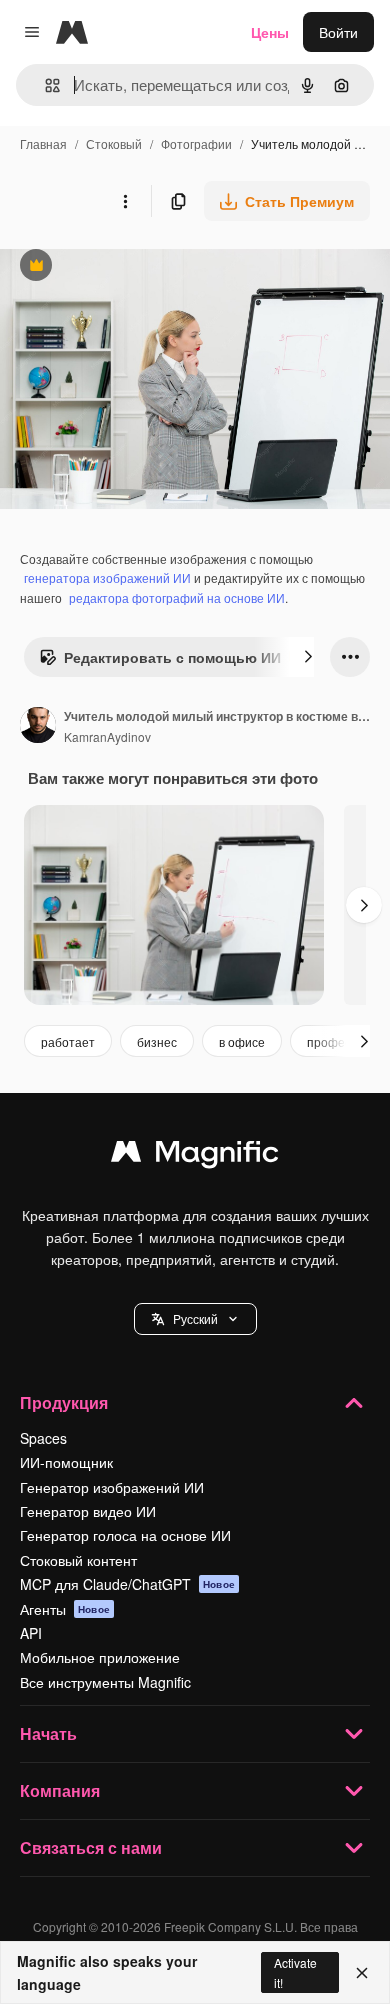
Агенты (65, 1609)
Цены (270, 32)
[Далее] (308, 657)
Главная (43, 143)
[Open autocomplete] (44, 85)
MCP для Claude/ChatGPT (127, 1584)
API (31, 1633)
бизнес (157, 1041)
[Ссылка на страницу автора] (38, 727)
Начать (48, 1733)
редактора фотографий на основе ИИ (177, 597)
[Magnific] (195, 1156)
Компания (60, 1790)
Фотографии (196, 143)
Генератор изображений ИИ (112, 1487)
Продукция (64, 1402)
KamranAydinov (107, 736)
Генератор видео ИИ (88, 1511)
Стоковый (114, 143)
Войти (338, 32)
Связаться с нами (91, 1847)
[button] (195, 1319)
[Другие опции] (125, 201)
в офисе (242, 1041)
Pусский (195, 1318)
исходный (134, 267)
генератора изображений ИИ (107, 577)
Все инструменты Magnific (105, 1682)
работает (68, 1041)
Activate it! (295, 1972)
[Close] (362, 1973)
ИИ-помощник (66, 1462)
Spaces (43, 1438)
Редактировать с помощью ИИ (160, 662)
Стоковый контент (78, 1560)
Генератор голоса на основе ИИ (125, 1535)
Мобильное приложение (100, 1657)
